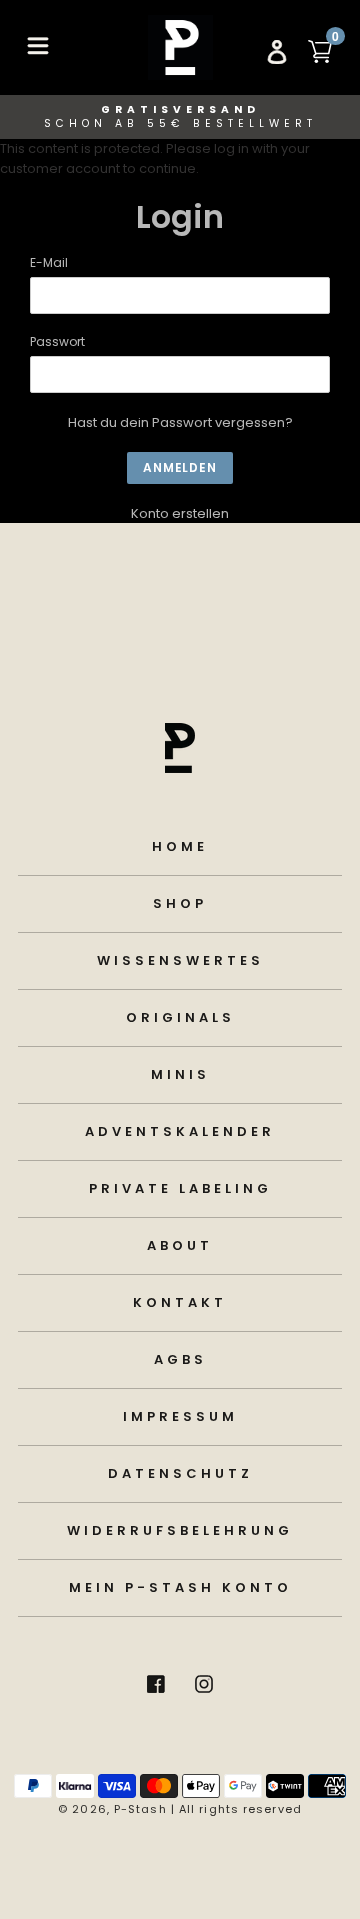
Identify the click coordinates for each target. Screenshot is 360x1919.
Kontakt (180, 1302)
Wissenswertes (180, 960)
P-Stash (140, 1809)
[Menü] (38, 44)
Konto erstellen (180, 513)
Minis (180, 1074)
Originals (180, 1017)
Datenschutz (180, 1473)
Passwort (57, 341)
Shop (180, 903)
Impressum (180, 1416)
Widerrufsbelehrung (180, 1530)
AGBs (180, 1359)
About (180, 1245)
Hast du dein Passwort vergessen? (180, 422)
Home (180, 846)
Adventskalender (180, 1131)
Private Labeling (180, 1188)
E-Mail (49, 262)
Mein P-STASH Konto (180, 1587)
